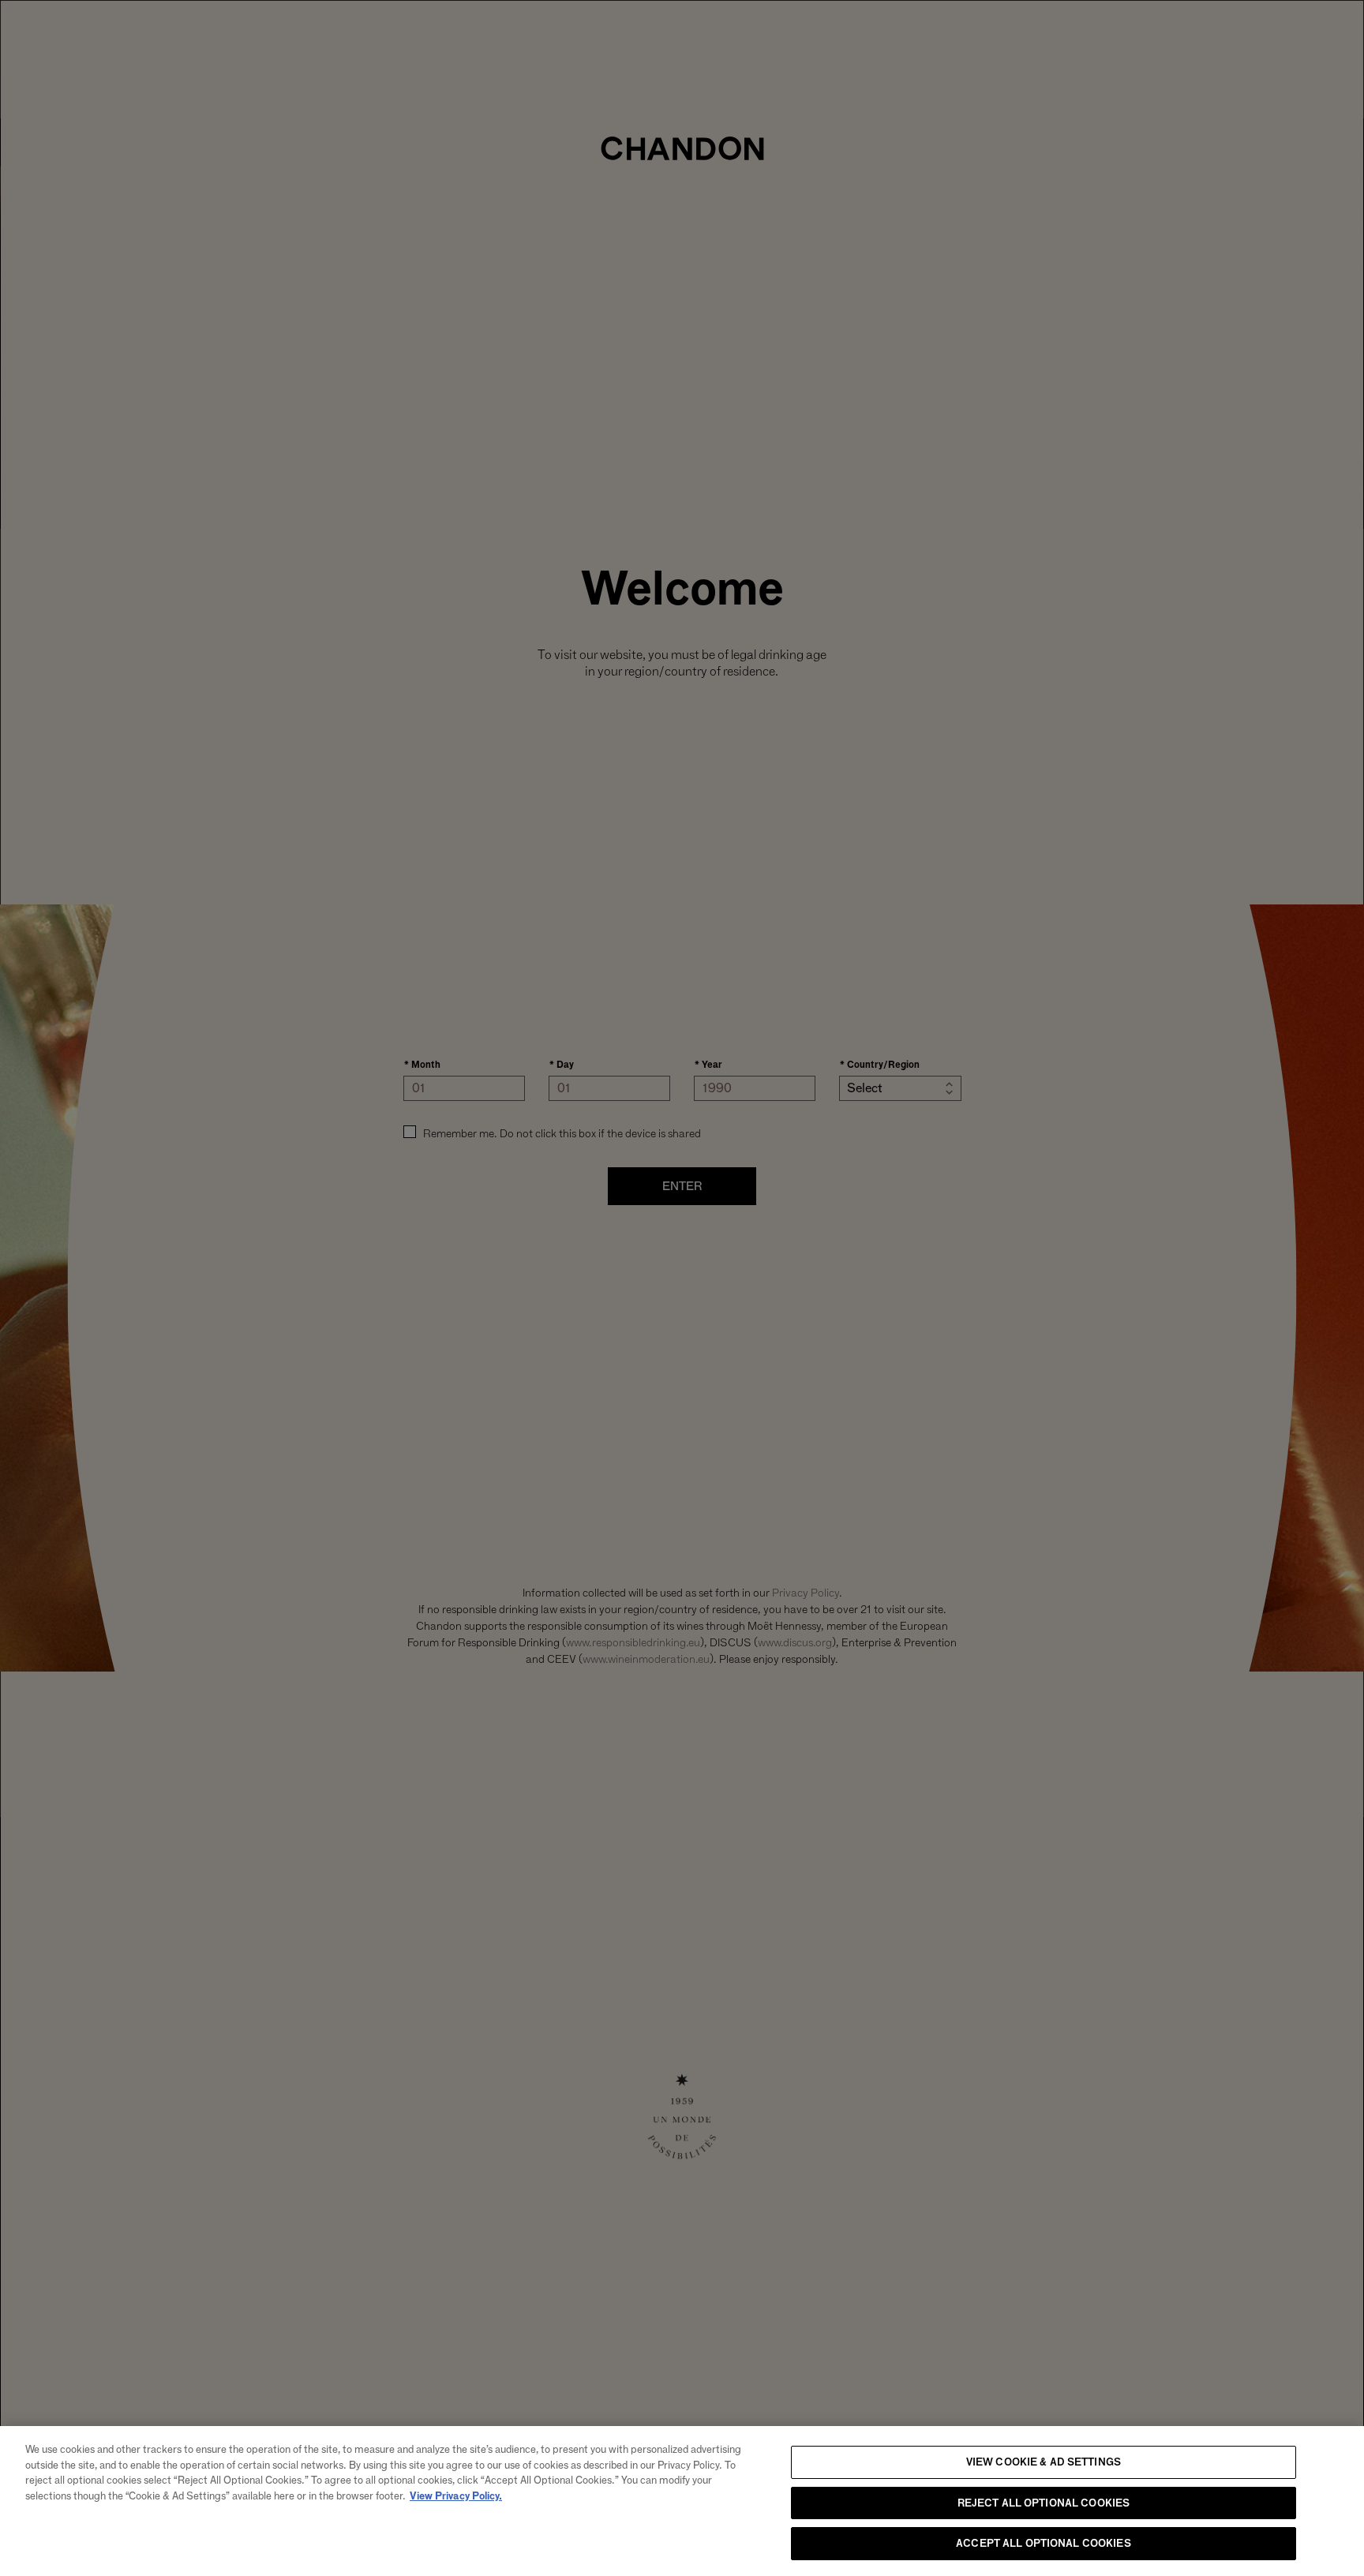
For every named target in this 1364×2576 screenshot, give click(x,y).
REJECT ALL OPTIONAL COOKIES (1044, 2503)
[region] (682, 2501)
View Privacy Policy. (456, 2495)
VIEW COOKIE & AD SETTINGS (1044, 2462)
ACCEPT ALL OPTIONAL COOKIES (1044, 2543)
